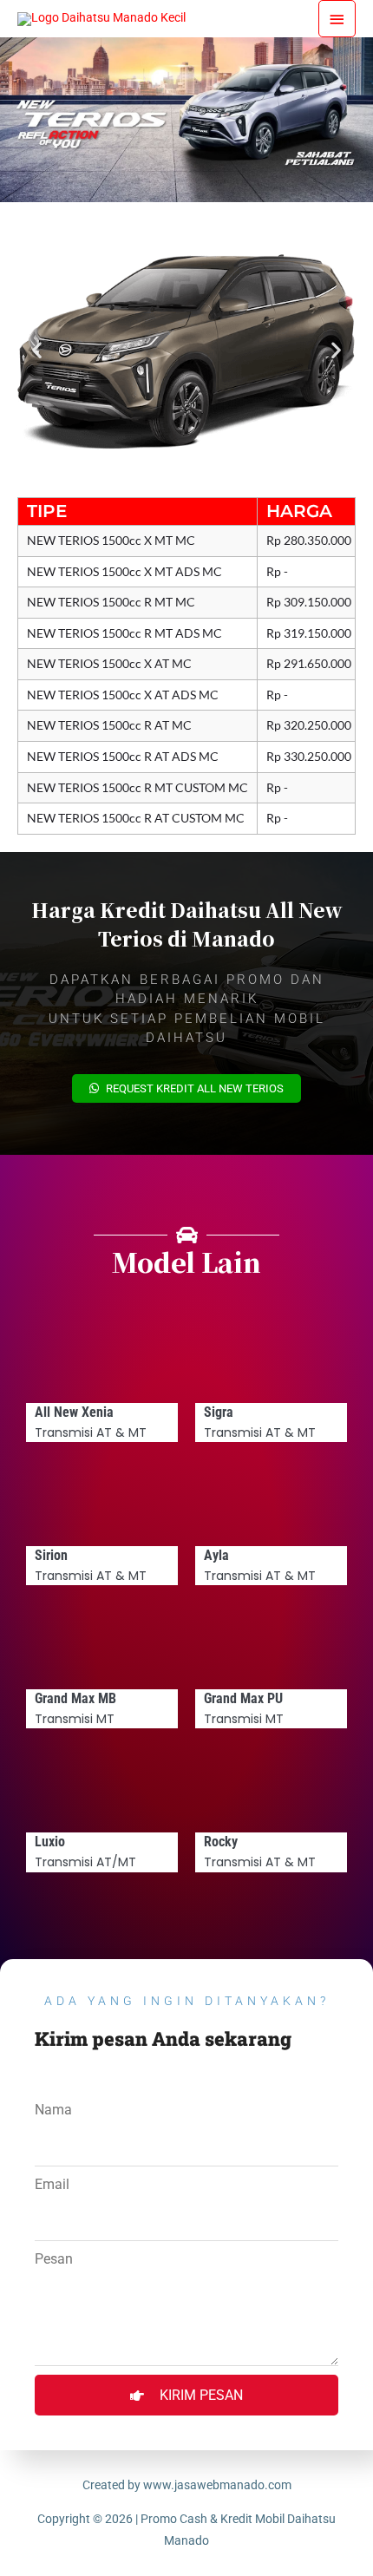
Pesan (54, 2259)
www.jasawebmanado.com (217, 2485)
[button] (37, 350)
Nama (53, 2110)
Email (52, 2184)
